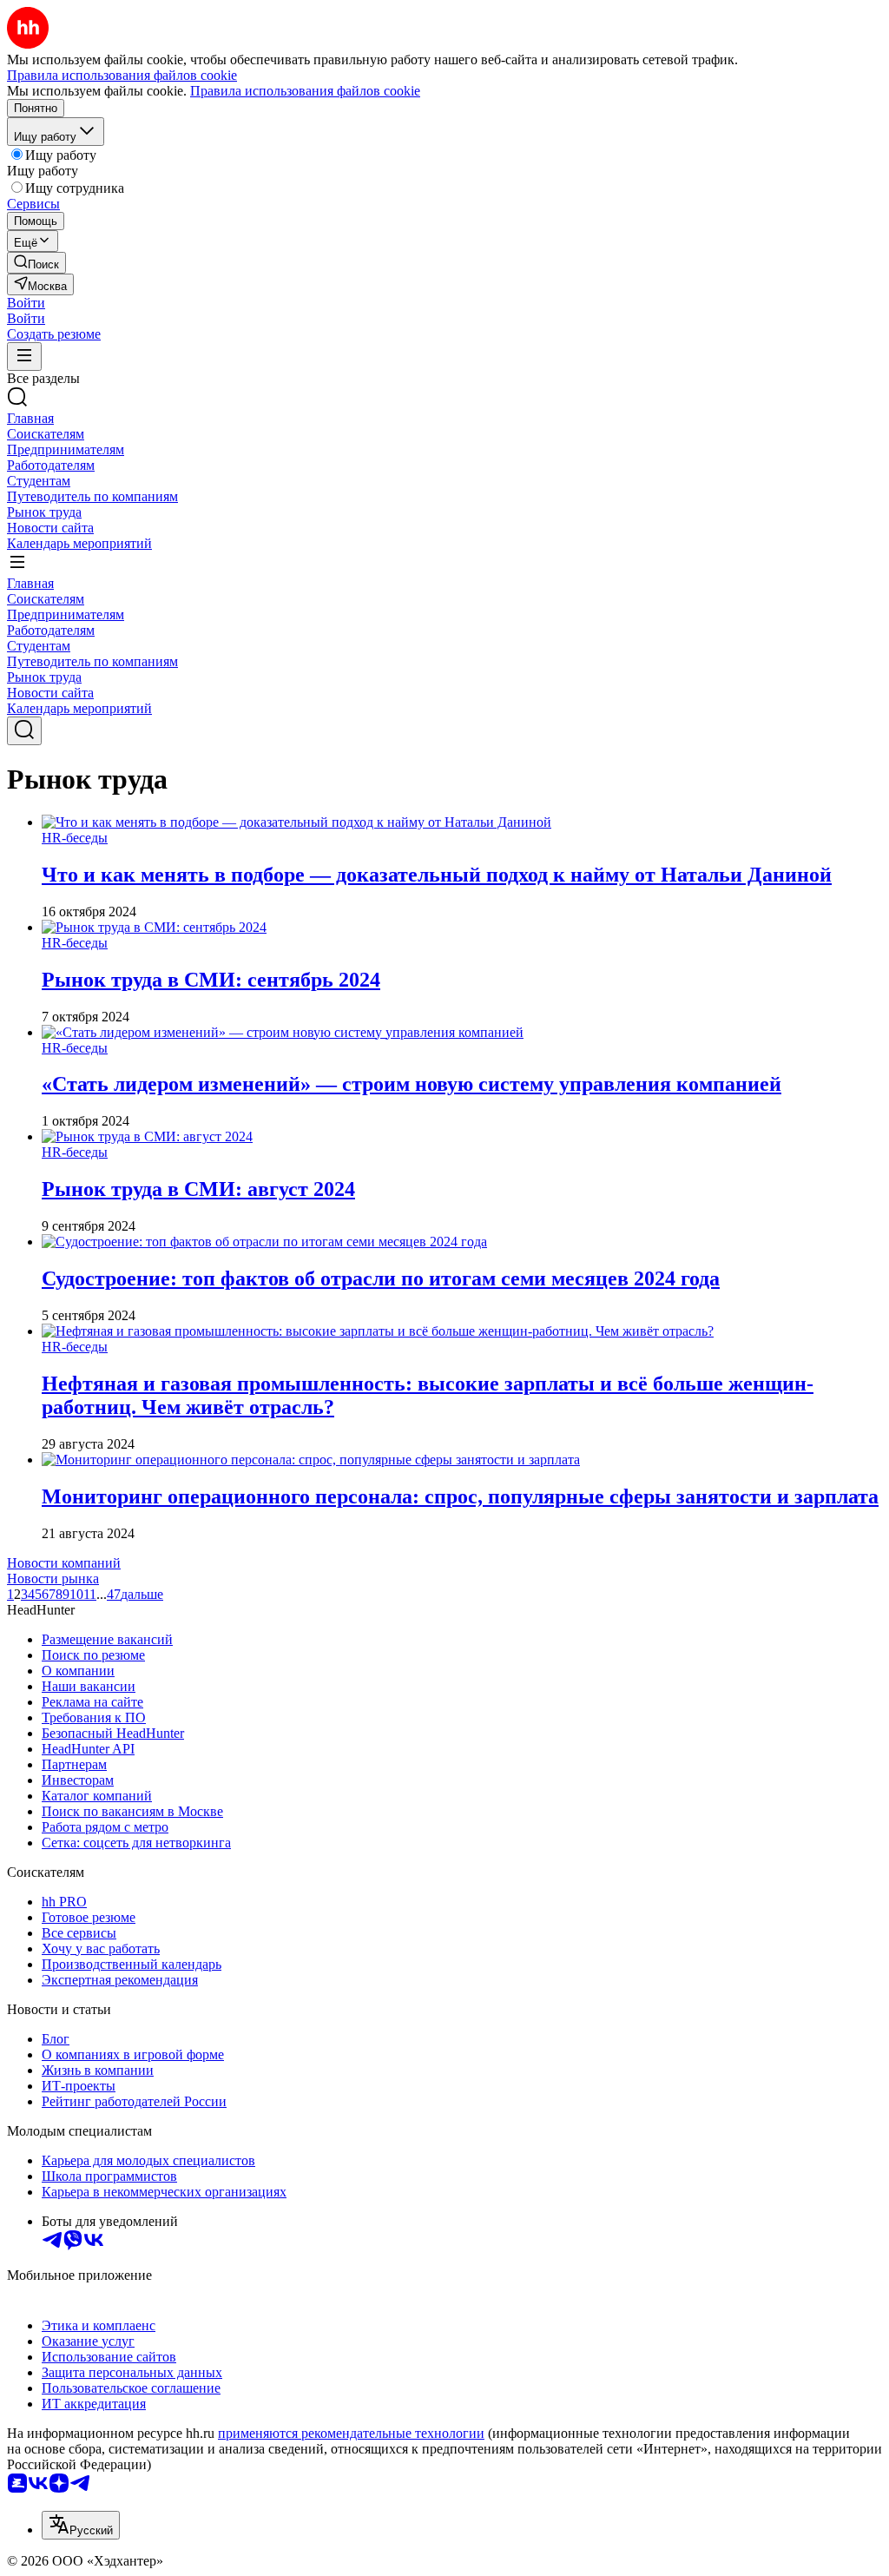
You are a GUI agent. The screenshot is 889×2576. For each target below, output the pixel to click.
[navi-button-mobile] (24, 357)
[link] (36, 263)
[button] (26, 303)
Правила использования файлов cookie (305, 91)
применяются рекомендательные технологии (351, 2433)
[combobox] (81, 2525)
